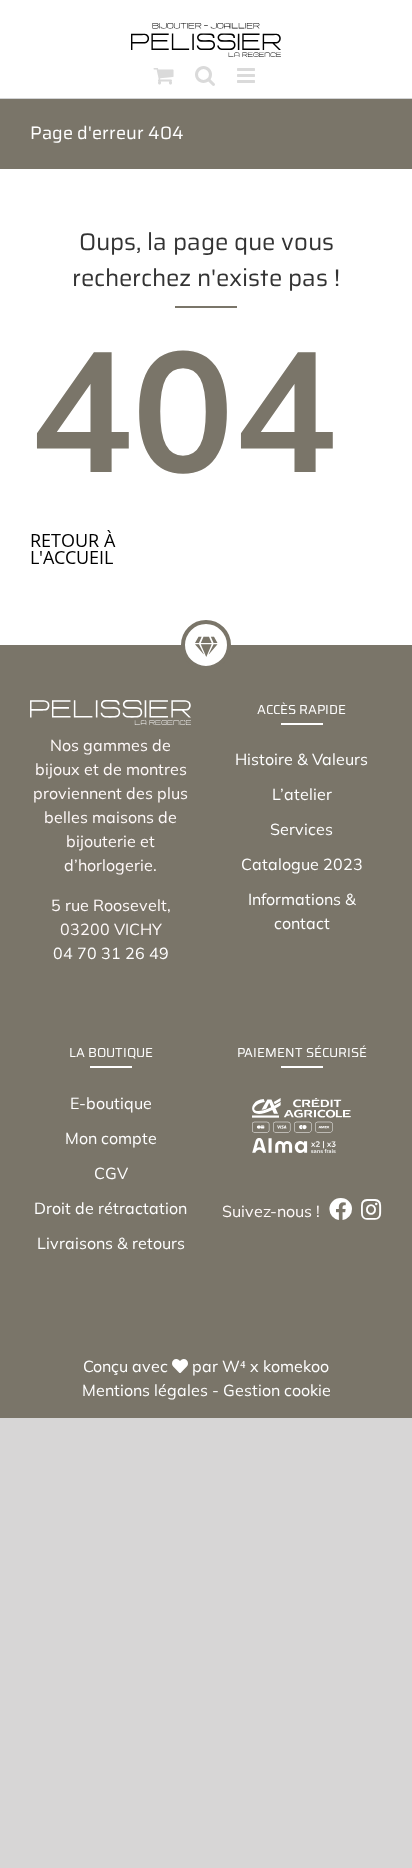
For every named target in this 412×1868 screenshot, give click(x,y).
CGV (111, 1173)
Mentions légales (145, 1390)
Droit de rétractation (110, 1208)
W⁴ (234, 1366)
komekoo (296, 1366)
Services (301, 829)
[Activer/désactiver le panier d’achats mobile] (164, 75)
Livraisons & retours (111, 1243)
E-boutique (111, 1103)
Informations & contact (302, 911)
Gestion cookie (277, 1390)
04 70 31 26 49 (111, 953)
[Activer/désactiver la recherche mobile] (205, 75)
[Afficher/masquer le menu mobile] (247, 75)
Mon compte (111, 1138)
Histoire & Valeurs (301, 759)
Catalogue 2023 (302, 864)
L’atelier (302, 794)
